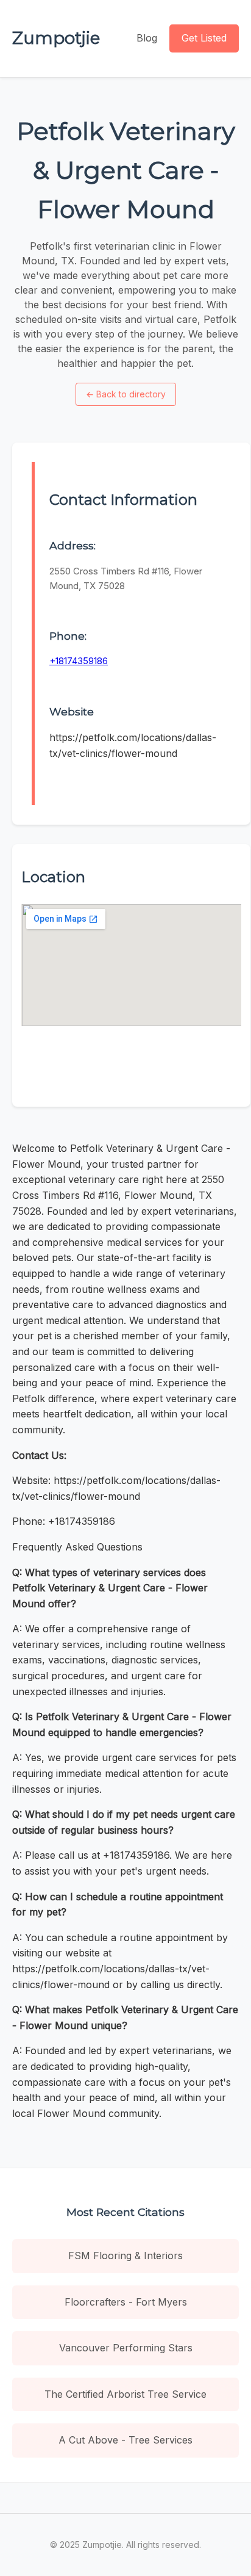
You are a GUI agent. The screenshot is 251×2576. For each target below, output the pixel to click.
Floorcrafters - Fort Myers (126, 2302)
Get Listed (204, 38)
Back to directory (126, 394)
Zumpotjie (56, 38)
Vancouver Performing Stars (126, 2348)
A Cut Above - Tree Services (125, 2440)
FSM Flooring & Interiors (125, 2256)
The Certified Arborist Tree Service (125, 2394)
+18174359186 (79, 661)
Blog (147, 38)
